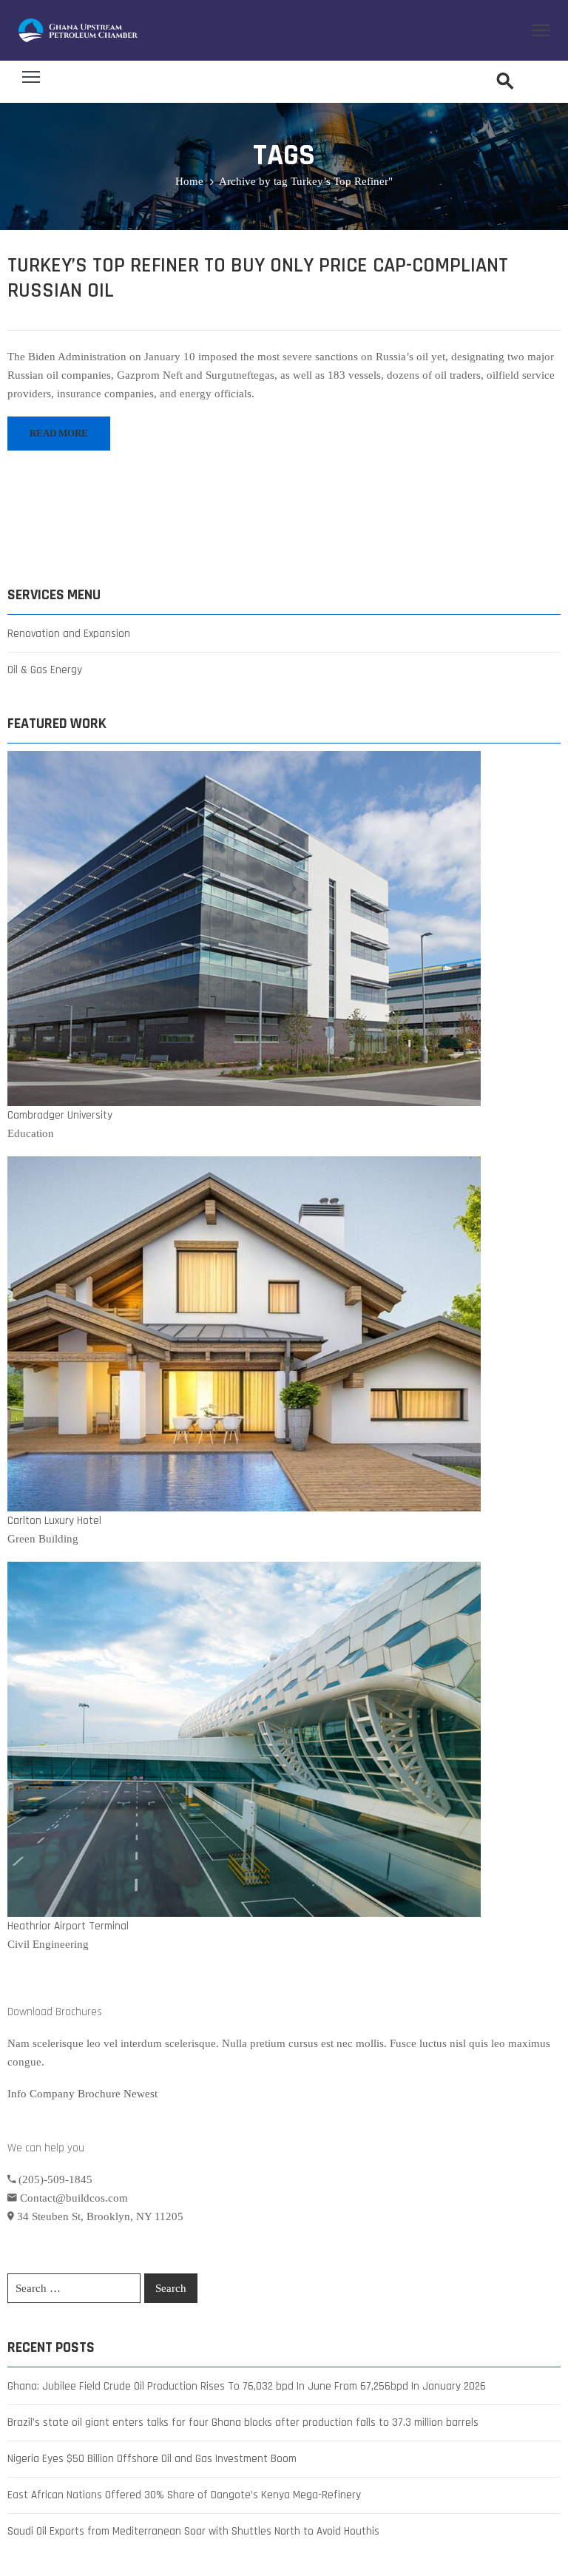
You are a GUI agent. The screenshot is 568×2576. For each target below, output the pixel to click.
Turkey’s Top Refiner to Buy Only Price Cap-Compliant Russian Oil (258, 278)
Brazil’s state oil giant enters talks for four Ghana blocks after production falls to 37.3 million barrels (243, 2422)
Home (189, 181)
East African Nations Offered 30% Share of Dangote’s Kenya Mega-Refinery (184, 2495)
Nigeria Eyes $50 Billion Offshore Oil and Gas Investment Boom (152, 2459)
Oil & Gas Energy (45, 670)
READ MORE (59, 433)
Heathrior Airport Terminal (68, 1926)
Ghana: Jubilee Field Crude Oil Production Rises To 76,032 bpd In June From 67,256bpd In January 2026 (247, 2386)
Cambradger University (60, 1115)
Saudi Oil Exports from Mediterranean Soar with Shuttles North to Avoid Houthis (193, 2531)
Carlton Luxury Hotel (54, 1521)
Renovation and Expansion (69, 634)
